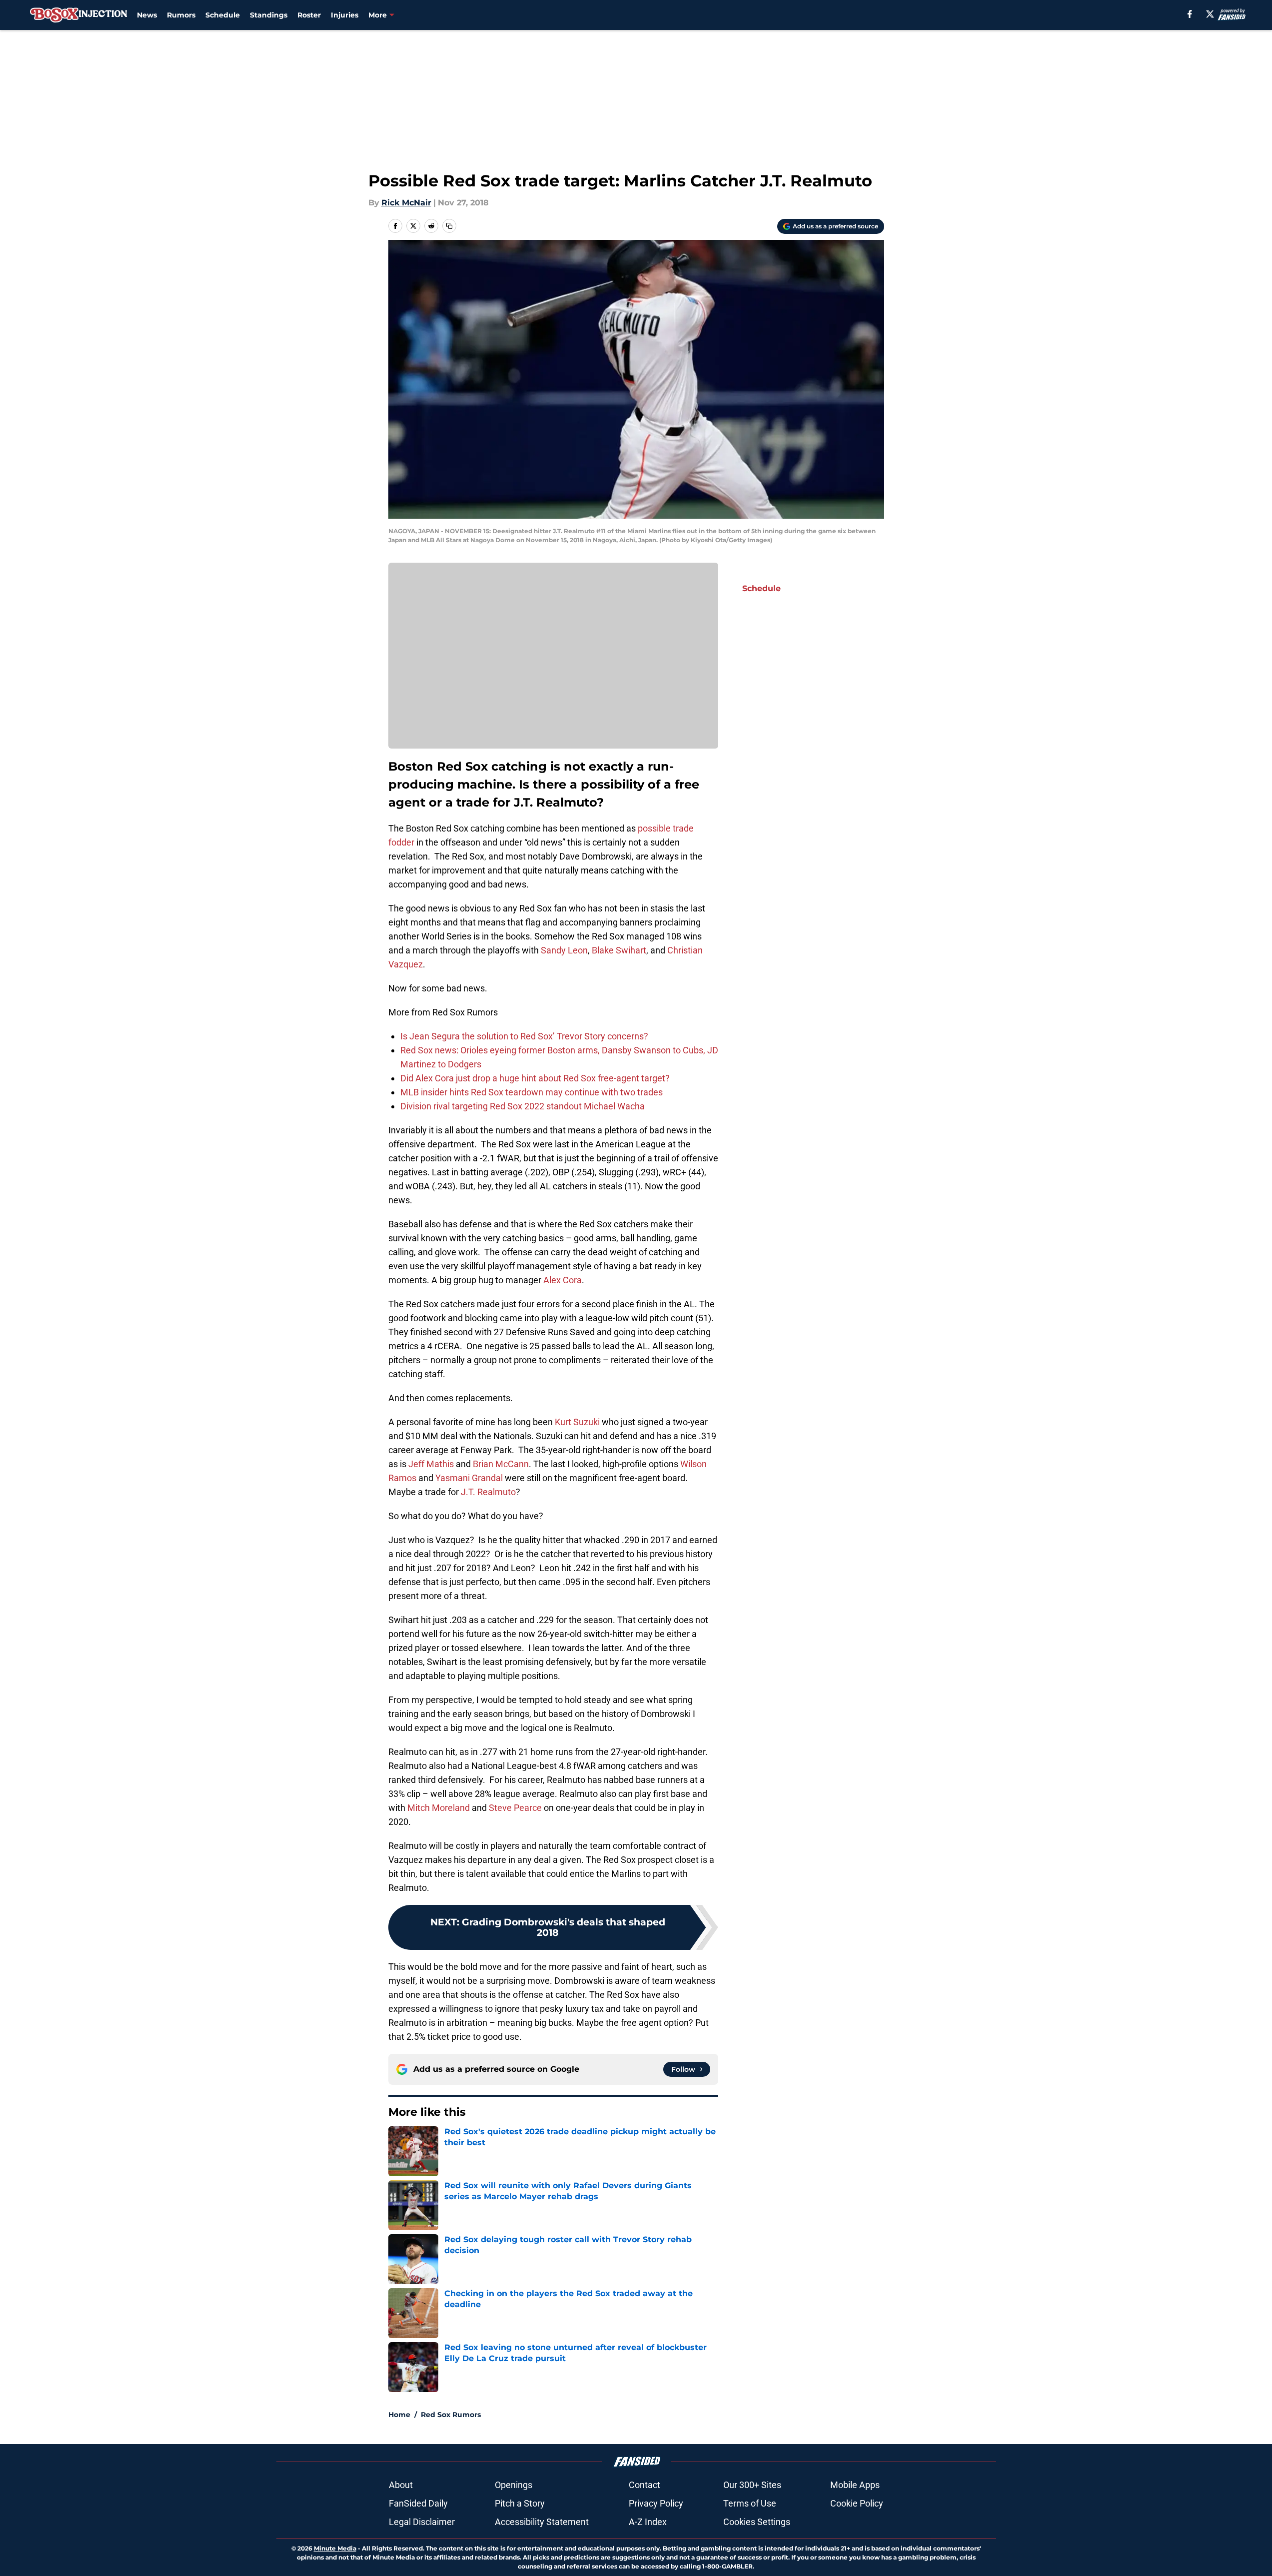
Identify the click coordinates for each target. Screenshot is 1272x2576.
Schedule (223, 15)
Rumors (181, 15)
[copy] (449, 226)
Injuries (345, 15)
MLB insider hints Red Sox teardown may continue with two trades (532, 1092)
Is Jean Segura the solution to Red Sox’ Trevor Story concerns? (524, 1036)
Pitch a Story (520, 2503)
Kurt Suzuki (577, 1422)
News (147, 15)
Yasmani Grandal (469, 1478)
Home (399, 2415)
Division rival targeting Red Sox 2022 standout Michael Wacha (523, 1106)
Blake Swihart (619, 950)
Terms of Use (750, 2503)
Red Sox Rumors (451, 2415)
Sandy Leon (564, 950)
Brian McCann (501, 1464)
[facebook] (1190, 14)
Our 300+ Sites (752, 2485)
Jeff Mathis (431, 1464)
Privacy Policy (656, 2503)
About (401, 2485)
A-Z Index (648, 2522)
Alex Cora (563, 1280)
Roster (309, 15)
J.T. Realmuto (488, 1492)
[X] (1210, 14)
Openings (514, 2485)
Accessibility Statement (542, 2522)
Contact (644, 2485)
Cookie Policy (857, 2503)
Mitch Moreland (439, 1808)
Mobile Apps (855, 2485)
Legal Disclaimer (422, 2522)
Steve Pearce (515, 1808)
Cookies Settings (757, 2522)
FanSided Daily (418, 2503)
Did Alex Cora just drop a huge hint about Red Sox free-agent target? (535, 1078)
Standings (269, 15)
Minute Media (335, 2548)
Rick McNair (406, 203)
